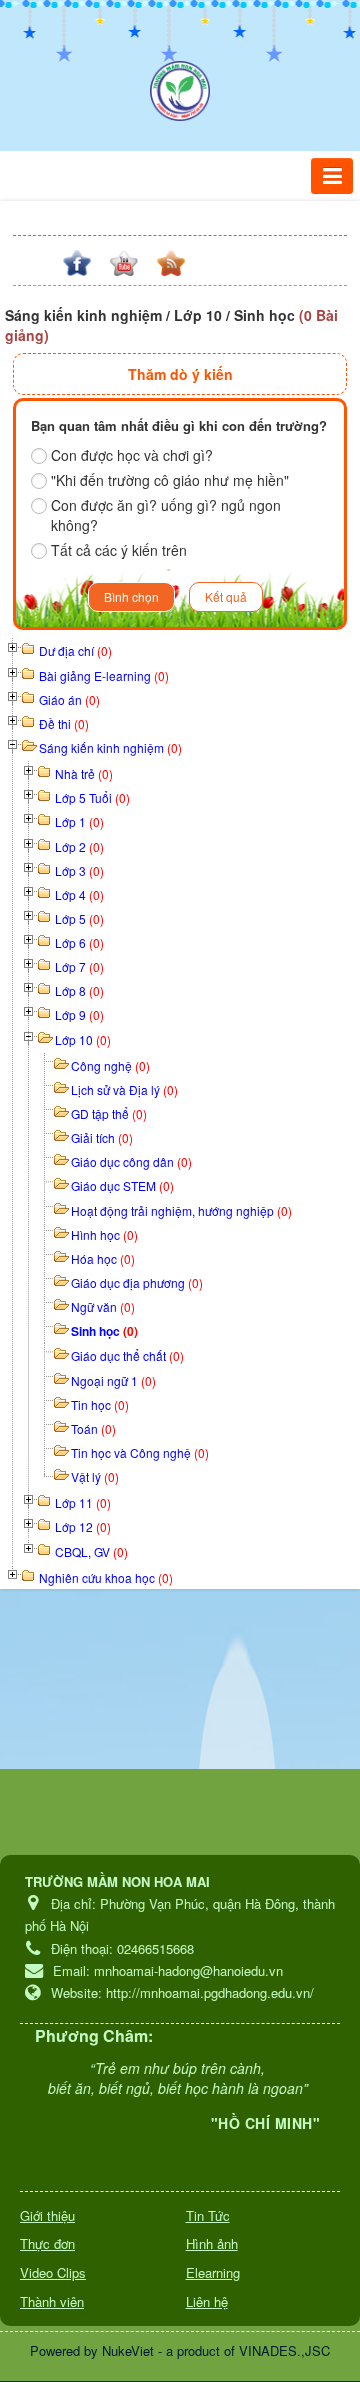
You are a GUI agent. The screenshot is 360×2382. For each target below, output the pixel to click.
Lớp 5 (79, 918)
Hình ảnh (212, 2243)
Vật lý (95, 1476)
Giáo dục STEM (122, 1185)
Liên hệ (207, 2301)
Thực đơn (47, 2243)
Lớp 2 (79, 846)
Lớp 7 (79, 966)
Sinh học (104, 1331)
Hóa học (103, 1258)
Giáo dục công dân (131, 1161)
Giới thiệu (47, 2215)
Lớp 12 (83, 1526)
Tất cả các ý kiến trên (119, 550)
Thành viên (52, 2301)
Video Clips (53, 2272)
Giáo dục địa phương (137, 1282)
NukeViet (128, 2350)
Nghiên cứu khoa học (106, 1577)
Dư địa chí (75, 650)
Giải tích (102, 1137)
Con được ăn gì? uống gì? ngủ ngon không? (166, 515)
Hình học (104, 1234)
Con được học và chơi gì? (132, 455)
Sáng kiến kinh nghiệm (110, 747)
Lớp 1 (79, 821)
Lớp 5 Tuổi (92, 797)
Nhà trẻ (84, 773)
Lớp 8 (79, 990)
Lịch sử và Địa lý (124, 1089)
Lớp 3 (79, 870)
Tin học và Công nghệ (140, 1452)
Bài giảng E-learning (104, 675)
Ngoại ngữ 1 (113, 1380)
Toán (93, 1428)
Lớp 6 (79, 942)
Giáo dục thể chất (127, 1355)
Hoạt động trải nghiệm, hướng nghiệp (181, 1210)
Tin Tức (208, 2215)
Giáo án (69, 699)
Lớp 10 (83, 1039)
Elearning (213, 2272)
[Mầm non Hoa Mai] (180, 91)
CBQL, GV (91, 1551)
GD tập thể (109, 1113)
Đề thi (64, 723)
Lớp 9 (79, 1014)
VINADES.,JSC (284, 2350)
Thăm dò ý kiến (180, 374)
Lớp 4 (79, 894)
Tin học (100, 1404)
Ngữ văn (103, 1306)
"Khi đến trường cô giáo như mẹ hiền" (170, 480)
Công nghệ (110, 1065)
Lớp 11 (83, 1502)
